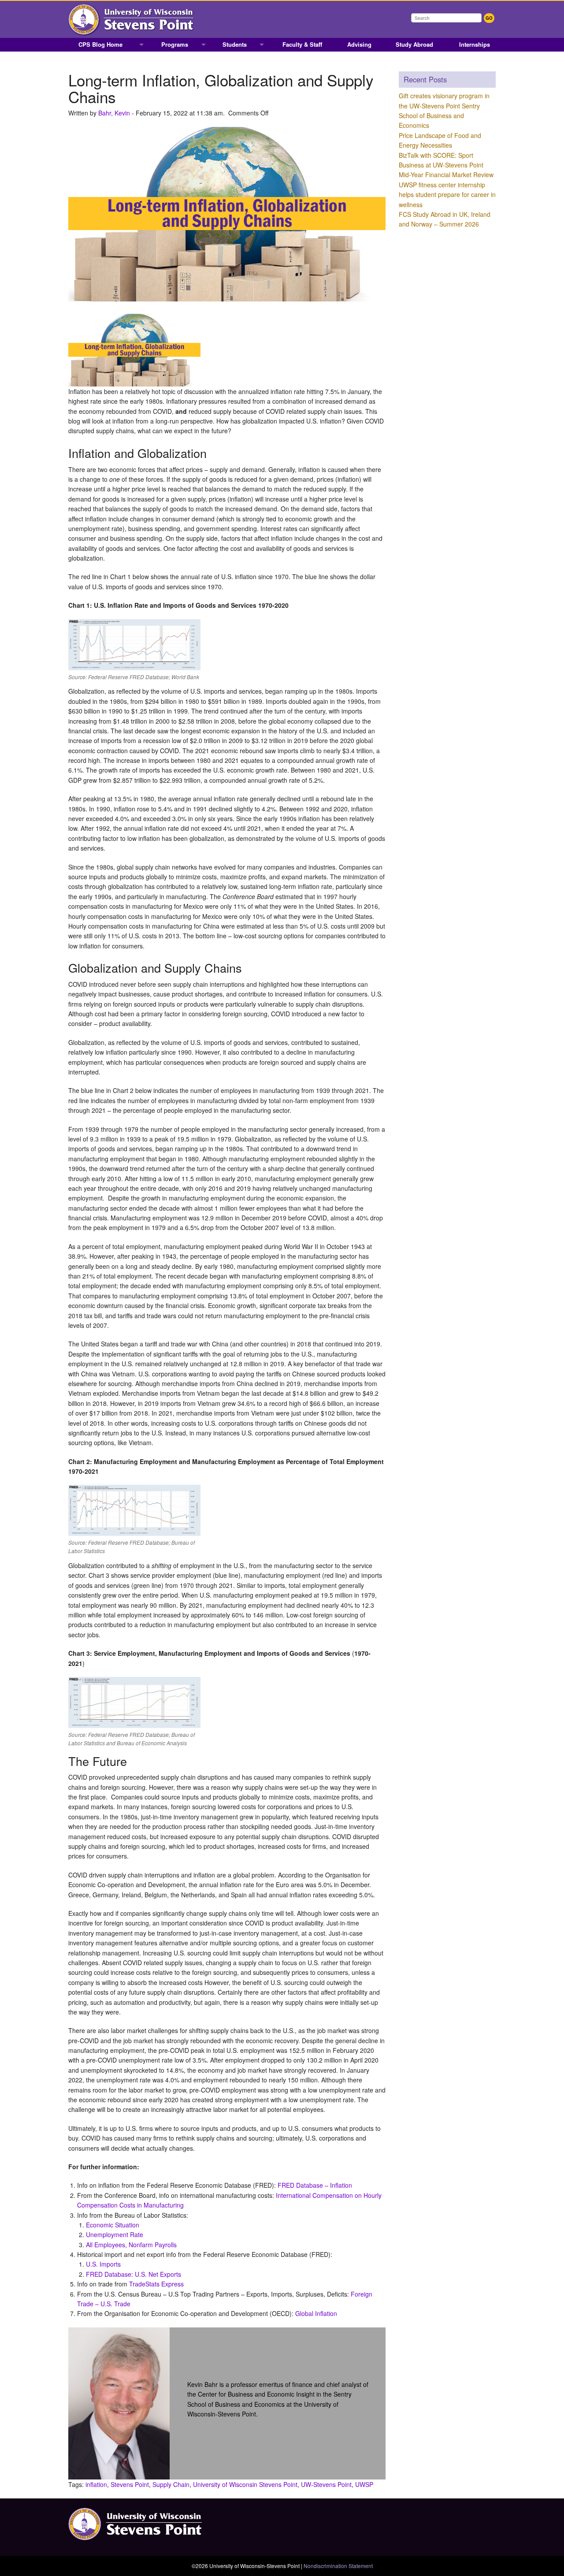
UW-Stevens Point (326, 2484)
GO (489, 18)
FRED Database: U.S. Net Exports (134, 2274)
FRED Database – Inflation (315, 2185)
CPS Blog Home (100, 44)
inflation (96, 2484)
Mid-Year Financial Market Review (446, 175)
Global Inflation (316, 2313)
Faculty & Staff (302, 44)
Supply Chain (171, 2484)
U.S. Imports (103, 2264)
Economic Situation (113, 2225)
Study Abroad (414, 44)
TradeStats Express (156, 2284)
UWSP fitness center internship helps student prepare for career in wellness (447, 195)
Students (235, 44)
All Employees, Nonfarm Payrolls (131, 2245)
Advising (359, 44)
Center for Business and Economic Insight (256, 2394)
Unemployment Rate (115, 2234)
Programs (175, 44)
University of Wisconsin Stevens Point (245, 2484)
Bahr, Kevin (114, 113)
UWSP (364, 2484)
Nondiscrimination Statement (338, 2566)
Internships (475, 44)
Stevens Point (130, 2484)
